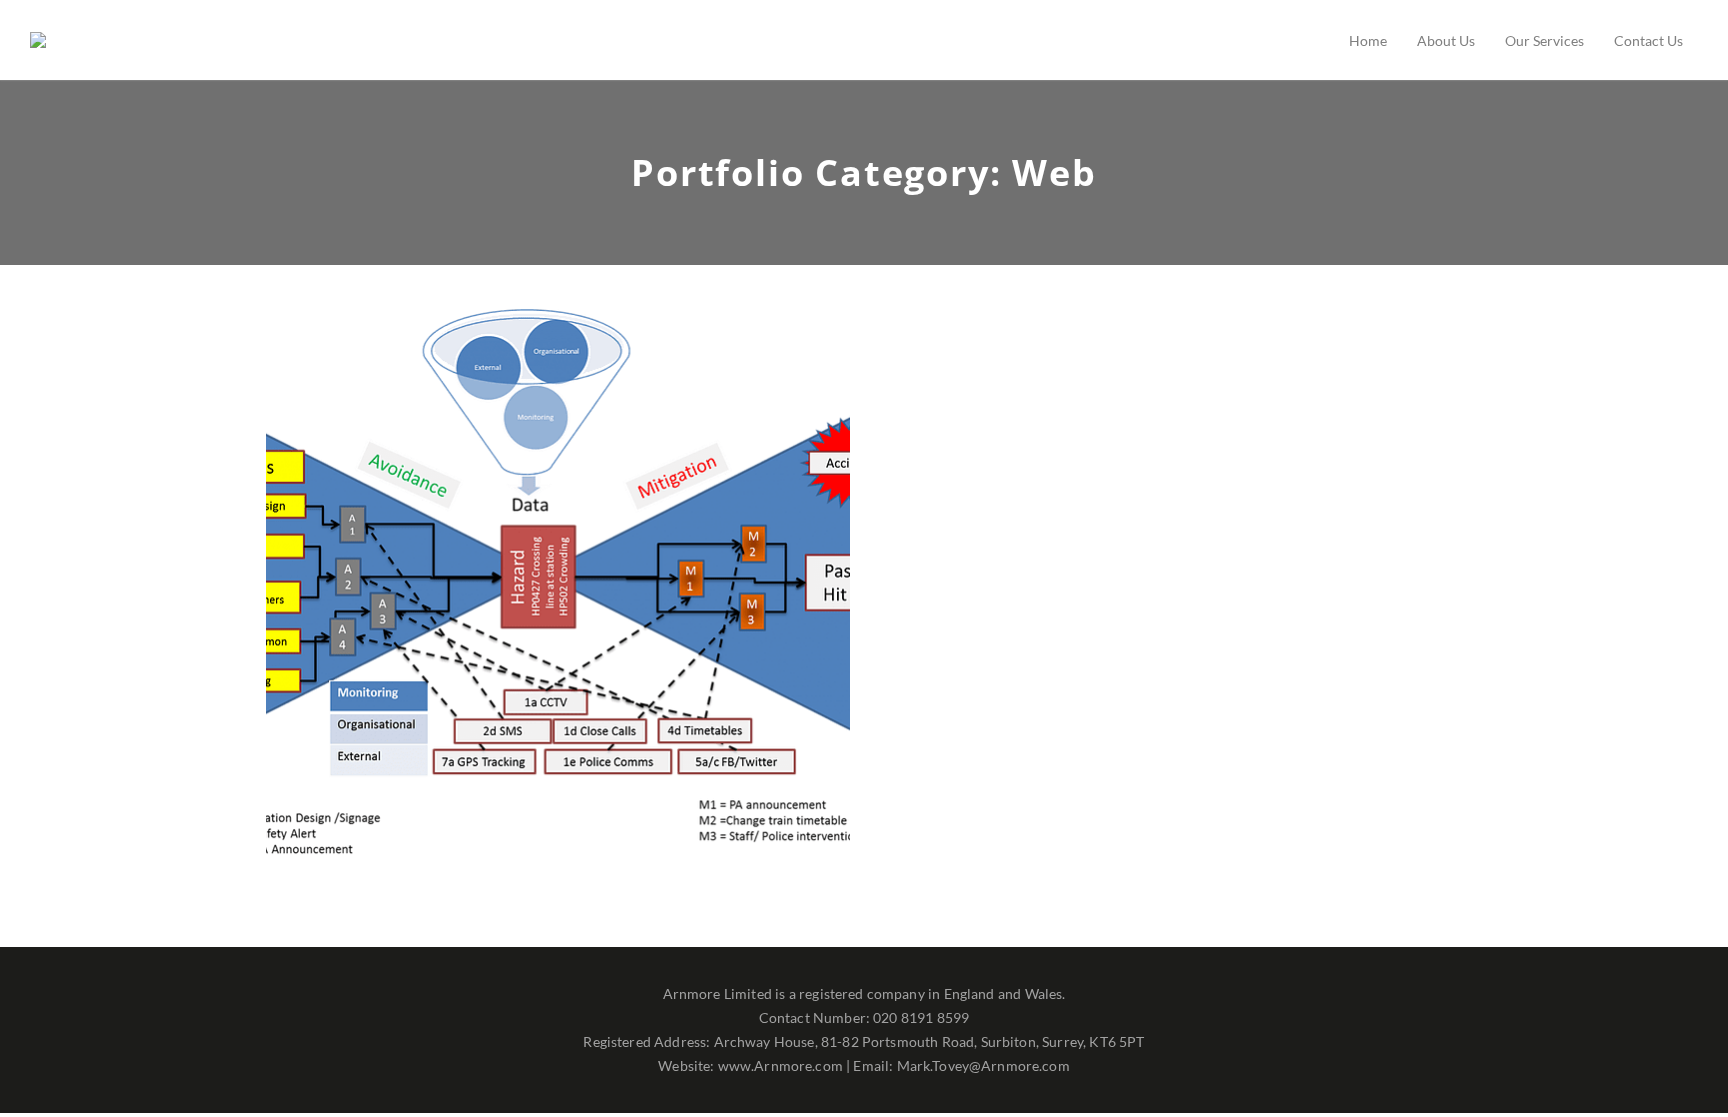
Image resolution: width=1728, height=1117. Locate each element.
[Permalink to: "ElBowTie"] (598, 617)
